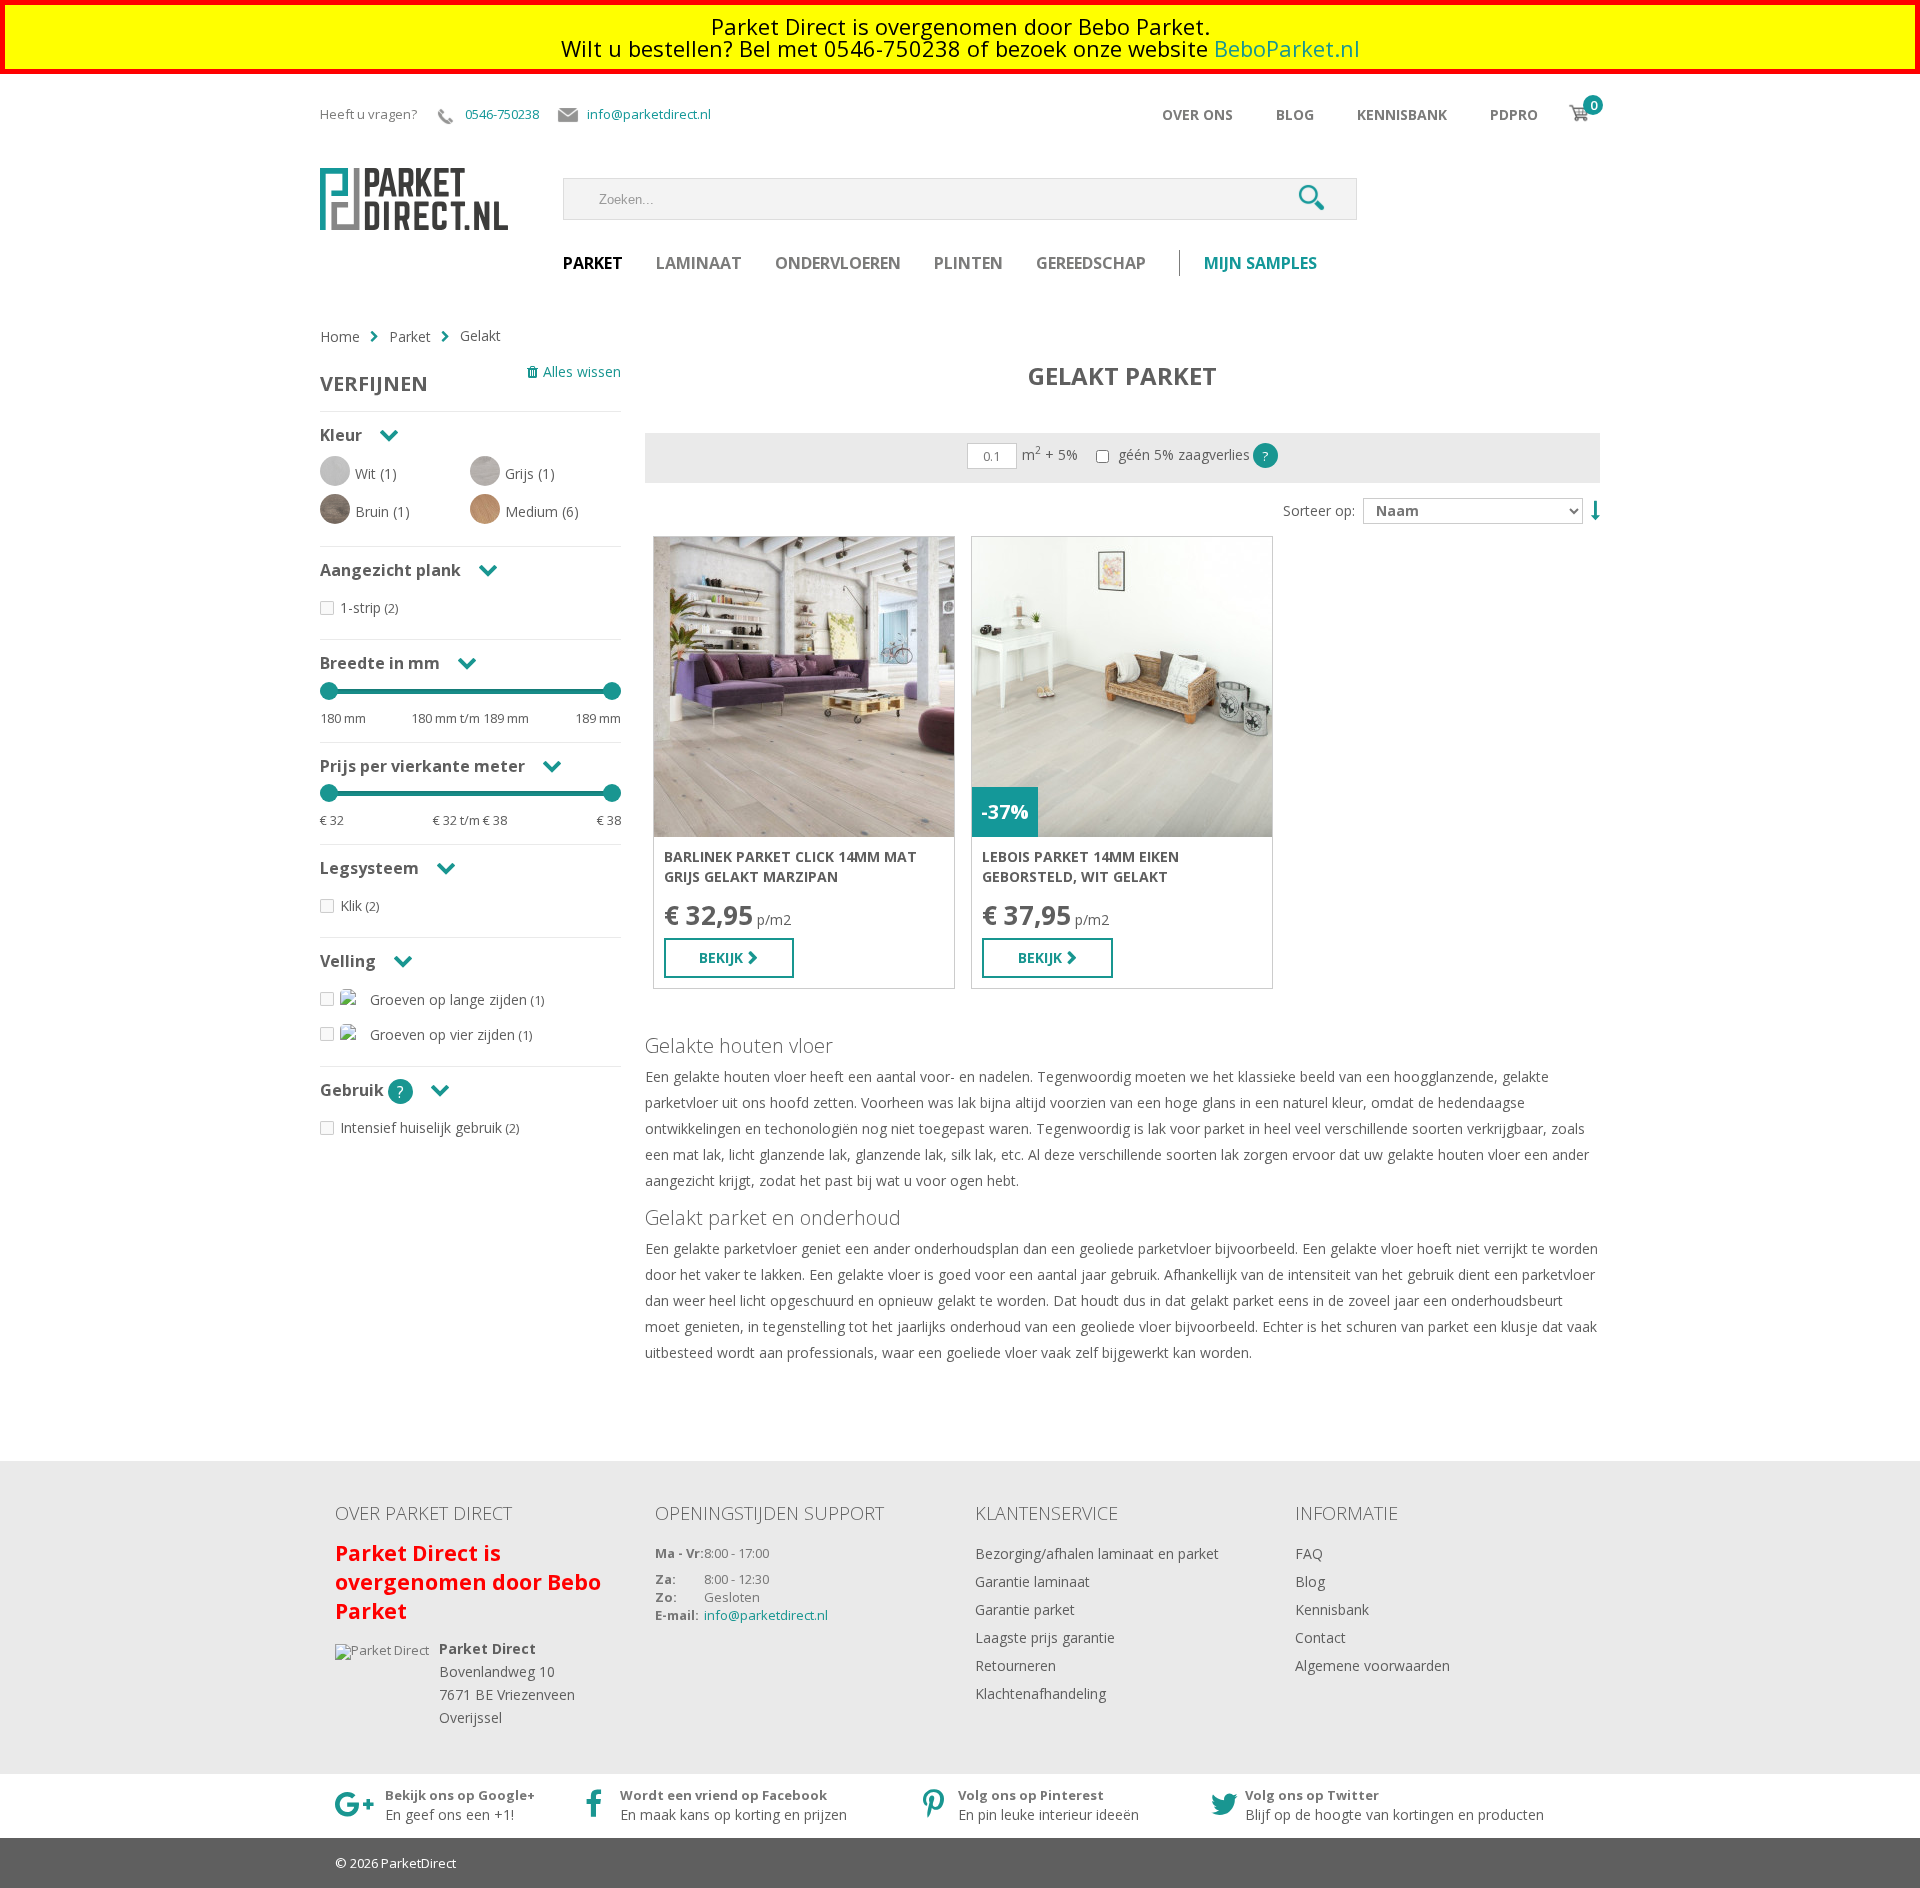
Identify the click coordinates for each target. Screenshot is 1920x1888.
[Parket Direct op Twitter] (1380, 1806)
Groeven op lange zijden (448, 999)
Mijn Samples (1260, 263)
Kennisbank (1402, 114)
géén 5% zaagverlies (1182, 455)
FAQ (1309, 1553)
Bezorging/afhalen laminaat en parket (1097, 1553)
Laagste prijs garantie (1045, 1637)
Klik (351, 905)
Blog (1295, 114)
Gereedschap (1091, 263)
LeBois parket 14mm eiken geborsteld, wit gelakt (1080, 866)
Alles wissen (582, 371)
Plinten (968, 263)
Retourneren (1015, 1665)
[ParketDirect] (414, 188)
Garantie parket (1025, 1609)
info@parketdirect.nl (766, 1615)
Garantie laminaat (1032, 1581)
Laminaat (699, 263)
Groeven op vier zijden (442, 1034)
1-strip (360, 607)
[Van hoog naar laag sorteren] (1593, 509)
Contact (1320, 1637)
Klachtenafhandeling (1040, 1693)
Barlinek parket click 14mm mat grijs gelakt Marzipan (790, 866)
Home (340, 336)
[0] (1579, 113)
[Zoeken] (1311, 199)
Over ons (1197, 114)
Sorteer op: (1319, 511)
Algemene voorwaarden (1372, 1665)
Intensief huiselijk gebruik (421, 1127)
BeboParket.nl (1287, 48)
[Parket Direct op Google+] (442, 1806)
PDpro (1514, 114)
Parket (593, 263)
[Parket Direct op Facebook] (736, 1806)
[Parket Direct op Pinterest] (1049, 1806)
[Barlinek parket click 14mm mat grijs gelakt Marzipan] (804, 687)
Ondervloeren (838, 263)
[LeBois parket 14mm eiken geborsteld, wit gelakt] (1122, 687)
